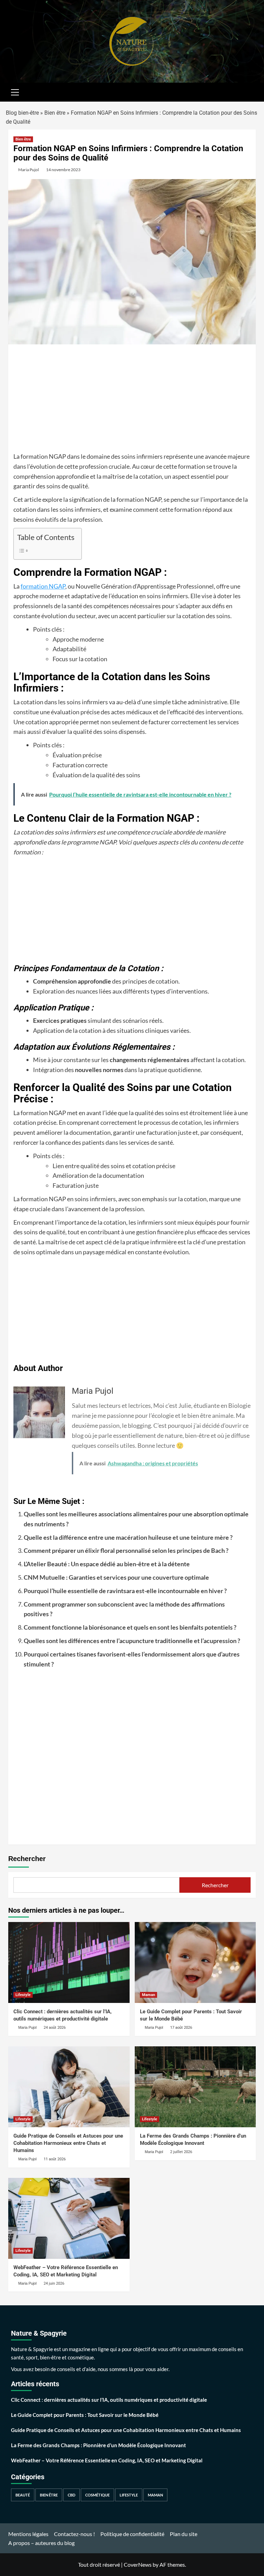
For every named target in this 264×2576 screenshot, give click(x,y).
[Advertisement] (132, 401)
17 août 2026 (181, 2028)
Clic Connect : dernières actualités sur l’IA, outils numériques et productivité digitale (109, 2400)
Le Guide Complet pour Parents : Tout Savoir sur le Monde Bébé (85, 2415)
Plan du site (184, 2534)
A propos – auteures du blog (41, 2543)
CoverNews (138, 2564)
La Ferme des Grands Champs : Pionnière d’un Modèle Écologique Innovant (98, 2445)
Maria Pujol (29, 170)
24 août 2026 (55, 2028)
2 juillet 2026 (181, 2152)
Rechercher (27, 1859)
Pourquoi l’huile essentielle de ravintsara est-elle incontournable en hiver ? (125, 1591)
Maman (148, 1995)
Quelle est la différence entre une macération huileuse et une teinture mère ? (128, 1537)
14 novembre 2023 (63, 170)
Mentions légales (28, 2534)
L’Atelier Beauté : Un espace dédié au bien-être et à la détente (107, 1564)
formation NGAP (43, 586)
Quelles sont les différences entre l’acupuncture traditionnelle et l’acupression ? (132, 1641)
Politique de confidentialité (132, 2534)
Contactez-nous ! (74, 2534)
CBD (71, 2495)
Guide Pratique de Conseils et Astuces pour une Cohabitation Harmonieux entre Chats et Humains (68, 2143)
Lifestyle (23, 1995)
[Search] (248, 91)
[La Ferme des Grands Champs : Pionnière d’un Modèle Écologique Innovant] (195, 2087)
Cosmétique (97, 2495)
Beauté (23, 2495)
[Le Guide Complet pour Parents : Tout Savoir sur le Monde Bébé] (195, 1962)
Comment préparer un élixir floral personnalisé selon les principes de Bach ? (126, 1550)
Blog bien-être (22, 113)
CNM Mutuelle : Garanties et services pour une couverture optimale (116, 1577)
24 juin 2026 (54, 2283)
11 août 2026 (55, 2159)
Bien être (55, 113)
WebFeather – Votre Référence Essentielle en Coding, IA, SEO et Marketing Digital (107, 2460)
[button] (15, 91)
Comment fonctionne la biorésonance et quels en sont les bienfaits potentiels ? (130, 1627)
